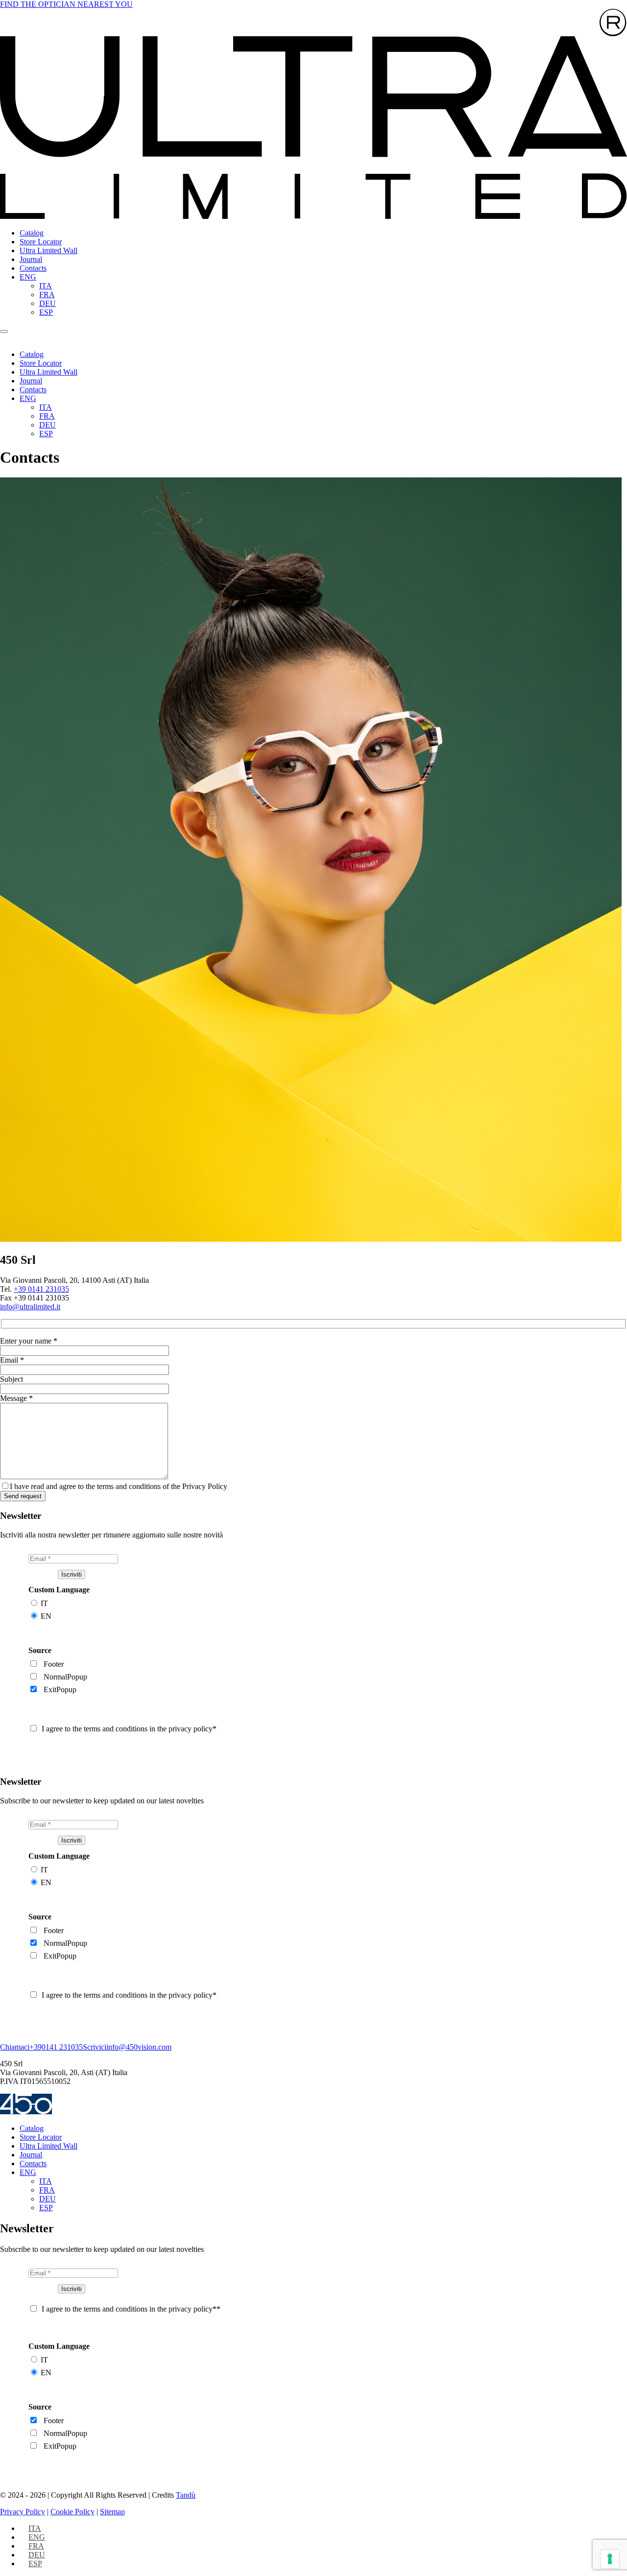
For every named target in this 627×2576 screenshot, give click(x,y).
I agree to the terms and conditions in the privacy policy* (129, 1729)
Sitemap (112, 2512)
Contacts (33, 268)
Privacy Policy (23, 2512)
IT (44, 1603)
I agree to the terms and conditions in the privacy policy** (131, 2309)
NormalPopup (65, 1677)
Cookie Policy (72, 2512)
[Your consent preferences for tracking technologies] (610, 2559)
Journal (31, 259)
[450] (26, 2112)
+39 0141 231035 (41, 1289)
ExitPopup (60, 1690)
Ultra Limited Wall (48, 250)
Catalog (32, 233)
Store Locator (41, 242)
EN (46, 1616)
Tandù (186, 2495)
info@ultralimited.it (30, 1307)
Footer (54, 1664)
